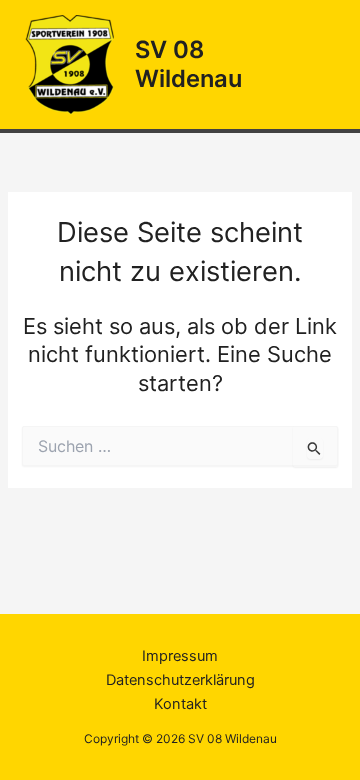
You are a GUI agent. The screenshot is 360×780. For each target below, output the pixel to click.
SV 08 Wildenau (188, 63)
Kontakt (180, 704)
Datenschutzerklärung (180, 680)
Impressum (180, 656)
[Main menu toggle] (319, 65)
